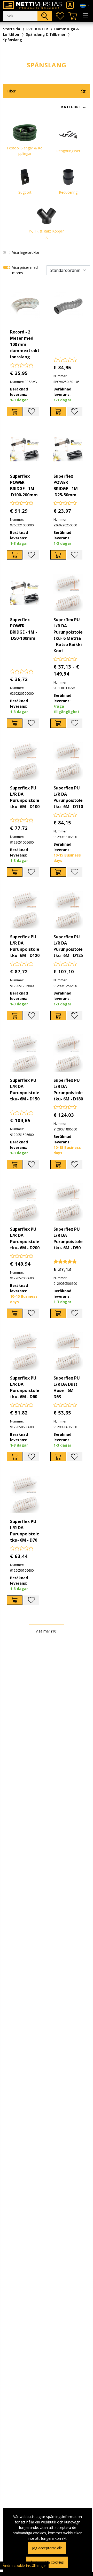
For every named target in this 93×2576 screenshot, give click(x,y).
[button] (47, 107)
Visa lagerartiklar (26, 252)
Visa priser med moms (25, 270)
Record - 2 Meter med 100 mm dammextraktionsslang (25, 344)
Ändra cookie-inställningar (24, 2566)
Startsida (12, 29)
